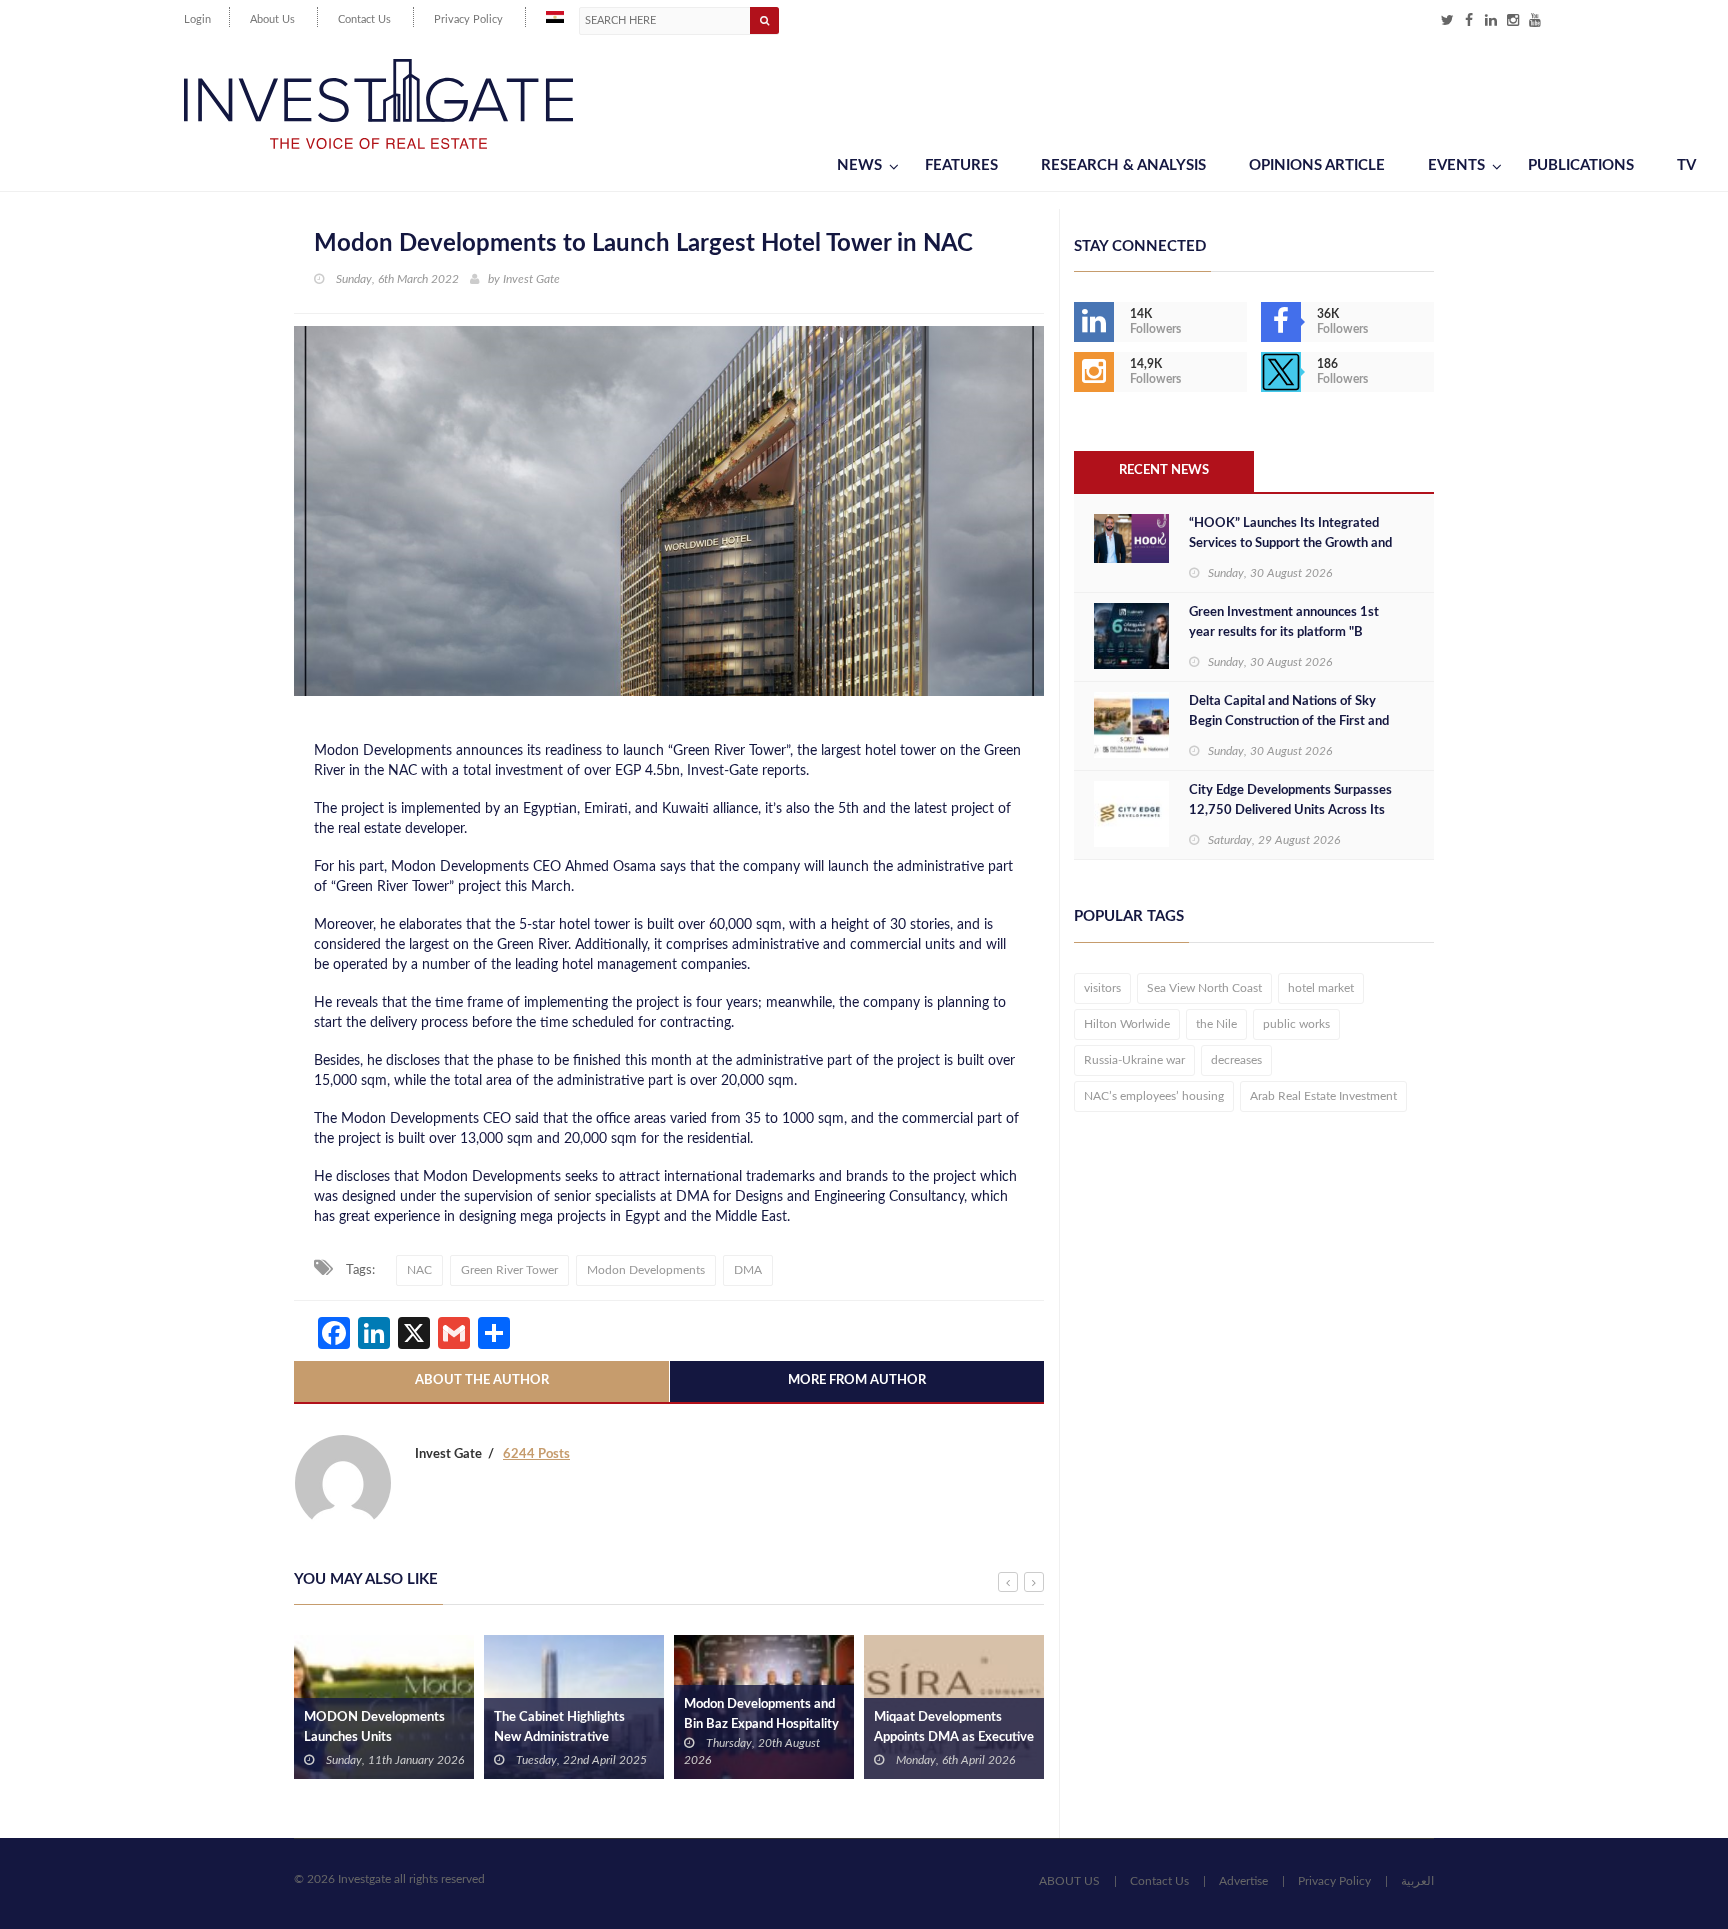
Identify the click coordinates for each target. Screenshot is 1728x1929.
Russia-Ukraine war (1134, 1060)
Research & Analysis (1123, 165)
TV (1686, 165)
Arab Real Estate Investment (1323, 1096)
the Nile (1216, 1024)
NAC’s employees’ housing (1154, 1096)
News (859, 165)
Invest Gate (531, 279)
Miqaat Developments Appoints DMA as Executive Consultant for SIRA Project (954, 1737)
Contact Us (364, 19)
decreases (1236, 1060)
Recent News (1164, 470)
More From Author (857, 1380)
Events (1456, 165)
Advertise (1243, 1881)
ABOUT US (1069, 1881)
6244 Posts (536, 1454)
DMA (748, 1270)
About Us (272, 19)
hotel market (1321, 988)
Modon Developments (646, 1270)
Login (197, 19)
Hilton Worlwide (1127, 1024)
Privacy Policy (468, 19)
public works (1296, 1024)
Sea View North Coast (1204, 988)
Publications (1581, 165)
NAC (419, 1270)
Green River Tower (509, 1270)
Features (961, 165)
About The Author (482, 1380)
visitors (1102, 988)
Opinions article (1317, 165)
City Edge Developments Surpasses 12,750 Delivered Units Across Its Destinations (1290, 810)
